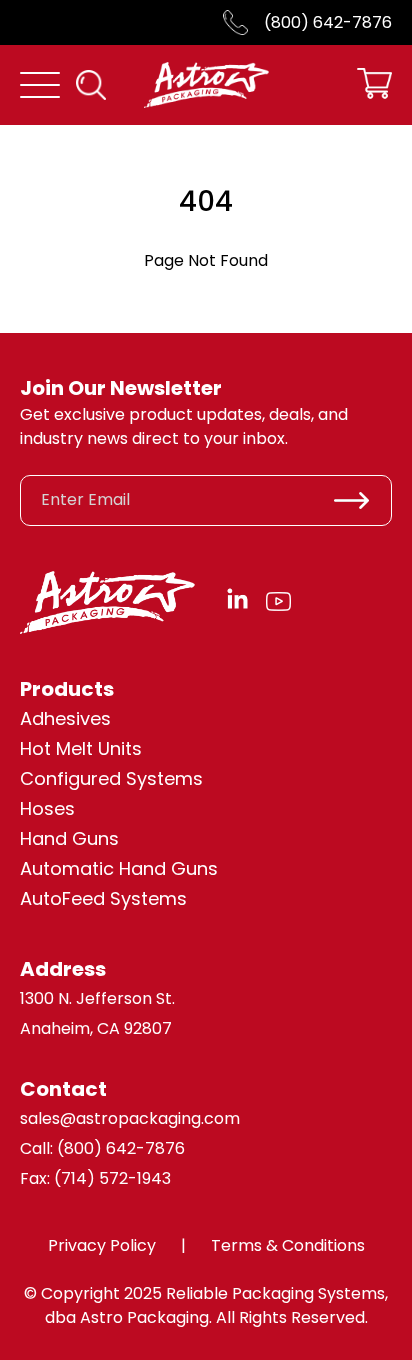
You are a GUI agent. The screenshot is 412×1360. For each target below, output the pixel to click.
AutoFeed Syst (84, 898)
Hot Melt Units (81, 748)
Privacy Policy (102, 1245)
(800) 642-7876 (328, 22)
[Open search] (91, 85)
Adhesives (65, 718)
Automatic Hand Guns (119, 868)
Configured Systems (111, 778)
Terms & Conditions (288, 1245)
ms (173, 898)
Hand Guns (69, 838)
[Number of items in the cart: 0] (374, 85)
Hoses (47, 808)
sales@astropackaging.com (130, 1118)
